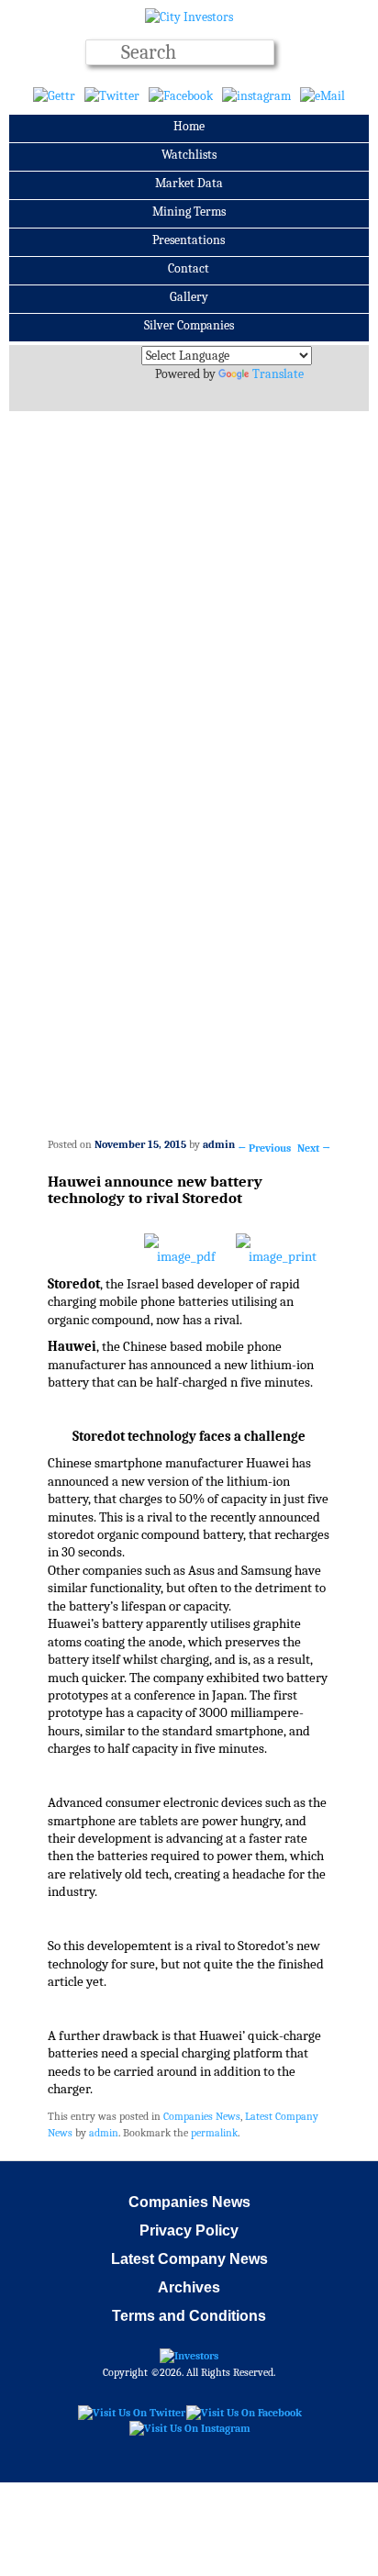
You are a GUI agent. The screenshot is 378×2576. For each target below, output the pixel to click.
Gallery (189, 297)
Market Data (189, 183)
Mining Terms (189, 212)
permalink (214, 2133)
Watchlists (189, 155)
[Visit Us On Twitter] (131, 2412)
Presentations (189, 240)
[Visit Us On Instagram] (189, 2428)
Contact (189, 268)
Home (189, 126)
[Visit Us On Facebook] (244, 2412)
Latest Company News (189, 2259)
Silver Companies (189, 325)
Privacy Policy (189, 2230)
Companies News (202, 2116)
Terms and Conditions (189, 2316)
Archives (189, 2287)
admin (219, 1144)
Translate (278, 374)
